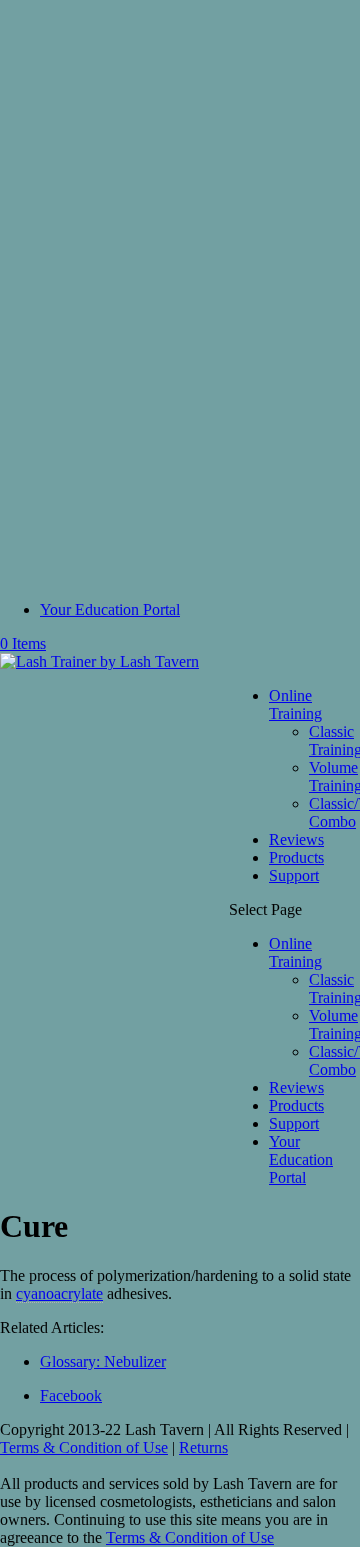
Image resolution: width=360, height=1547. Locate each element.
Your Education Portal (110, 609)
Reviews (296, 839)
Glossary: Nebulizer (103, 1361)
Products (296, 857)
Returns (203, 1447)
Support (294, 875)
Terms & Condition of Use (84, 1447)
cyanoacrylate (59, 1293)
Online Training (295, 704)
